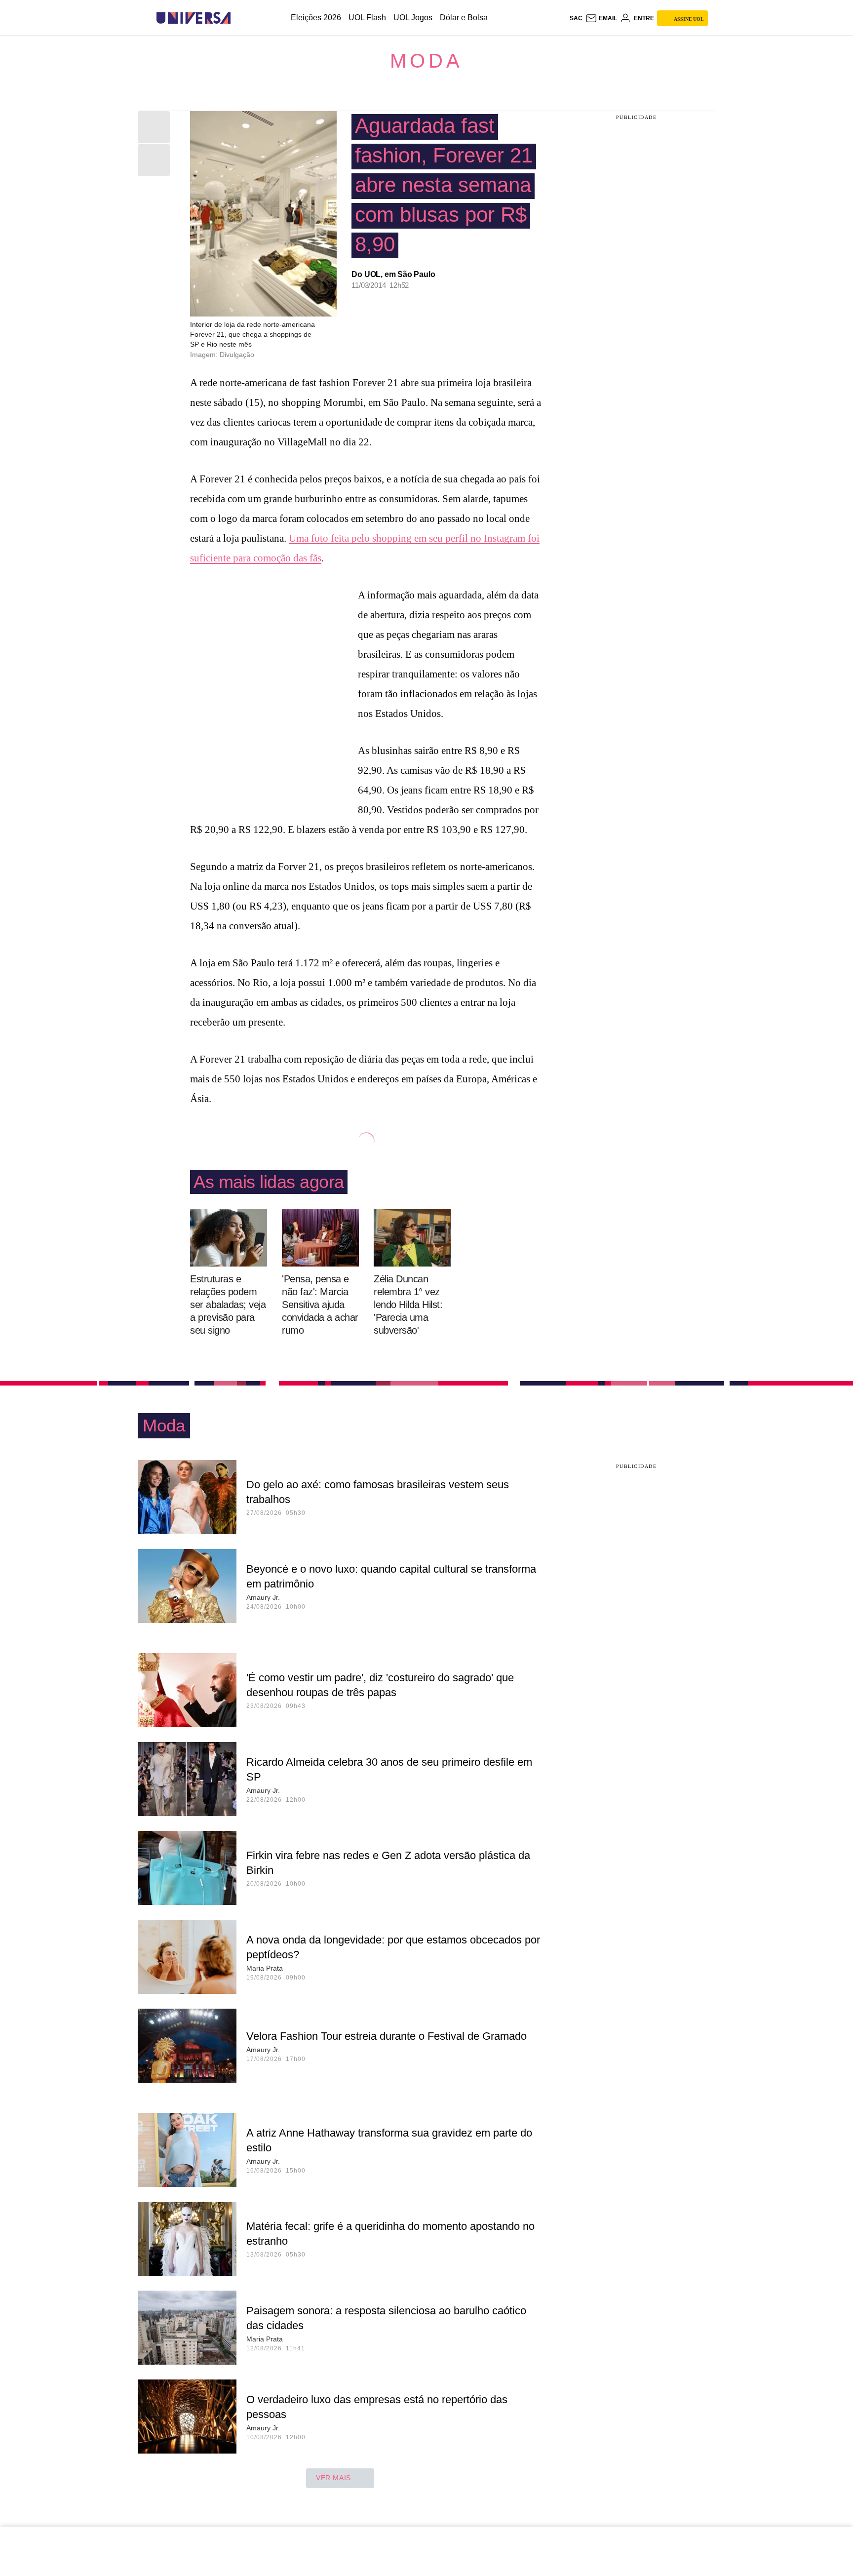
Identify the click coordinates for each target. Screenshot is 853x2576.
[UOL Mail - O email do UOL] (601, 18)
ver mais (333, 2478)
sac (576, 18)
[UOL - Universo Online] (239, 18)
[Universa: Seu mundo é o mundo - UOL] (194, 18)
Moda (426, 61)
